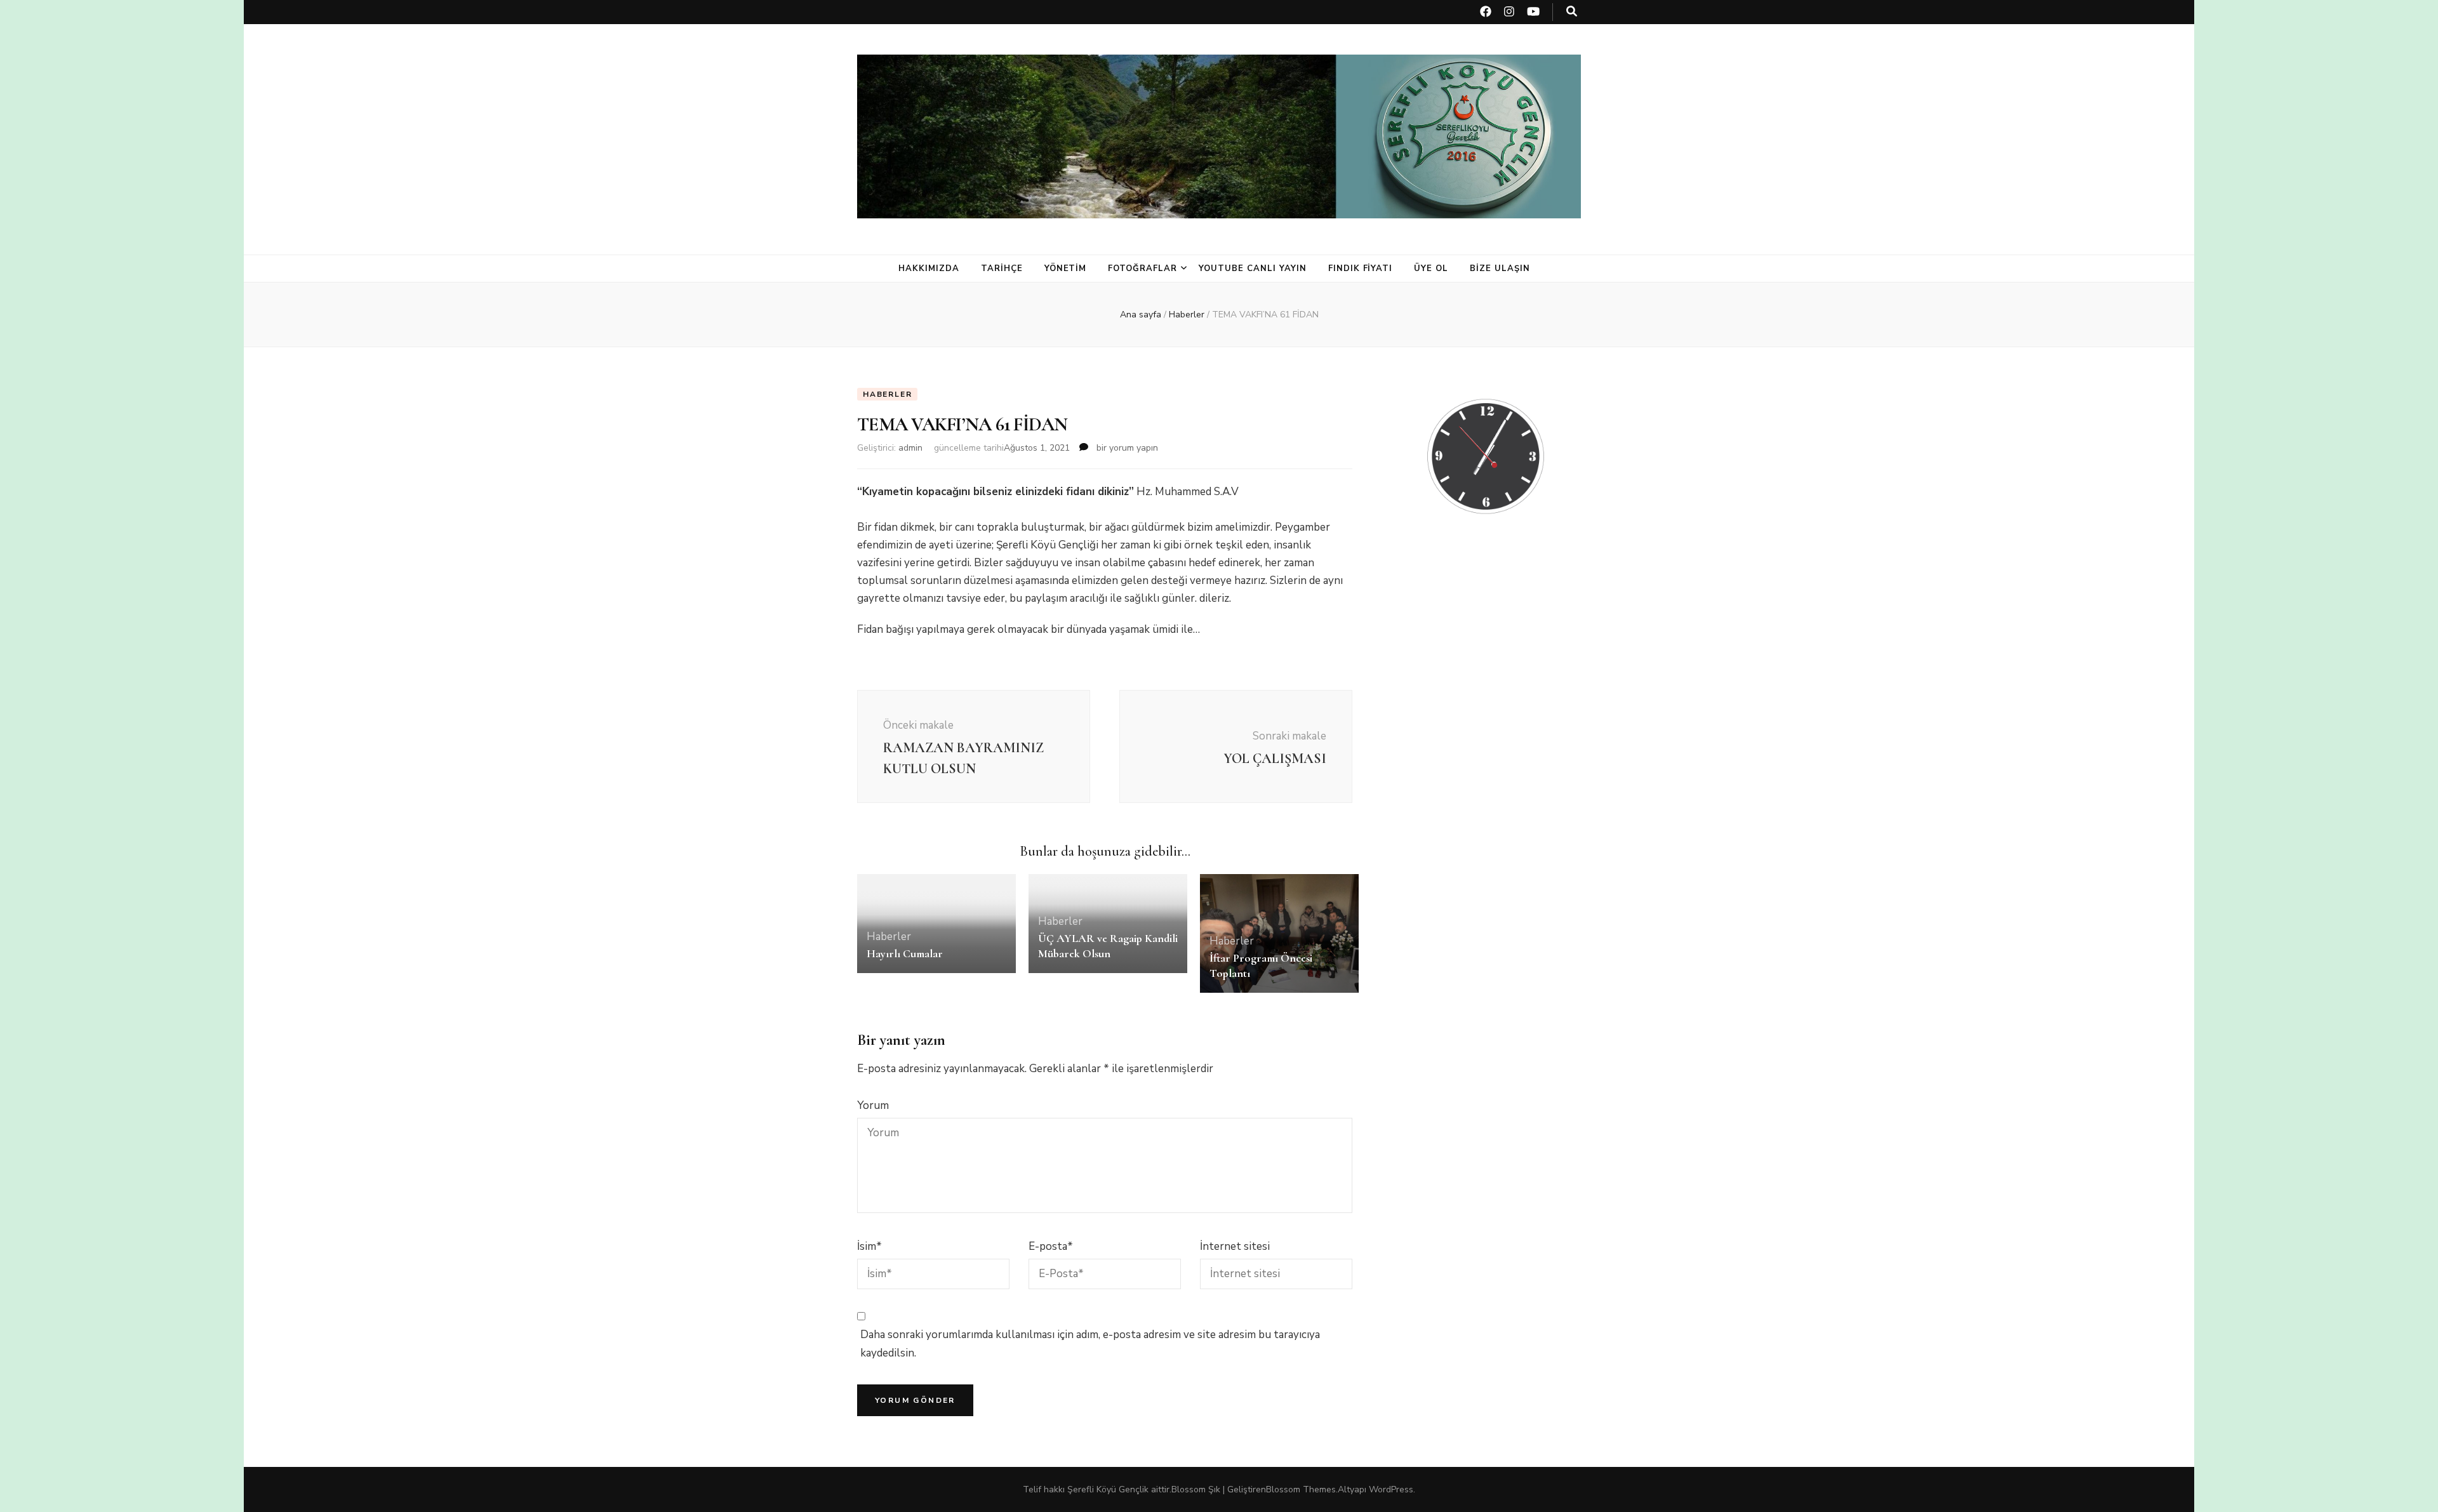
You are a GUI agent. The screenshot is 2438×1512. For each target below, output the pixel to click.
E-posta (1051, 1246)
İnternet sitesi (1235, 1246)
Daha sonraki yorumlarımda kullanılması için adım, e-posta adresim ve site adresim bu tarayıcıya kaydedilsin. (1090, 1343)
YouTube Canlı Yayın (1253, 269)
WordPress (1391, 1489)
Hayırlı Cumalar (905, 953)
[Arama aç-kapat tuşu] (1572, 11)
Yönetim (1066, 269)
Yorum (873, 1105)
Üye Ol (1431, 269)
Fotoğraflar (1142, 269)
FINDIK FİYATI (1361, 269)
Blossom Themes (1301, 1489)
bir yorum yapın (1126, 448)
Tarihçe (1002, 269)
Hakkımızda (929, 269)
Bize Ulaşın (1500, 269)
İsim (869, 1246)
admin (910, 448)
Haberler (887, 394)
